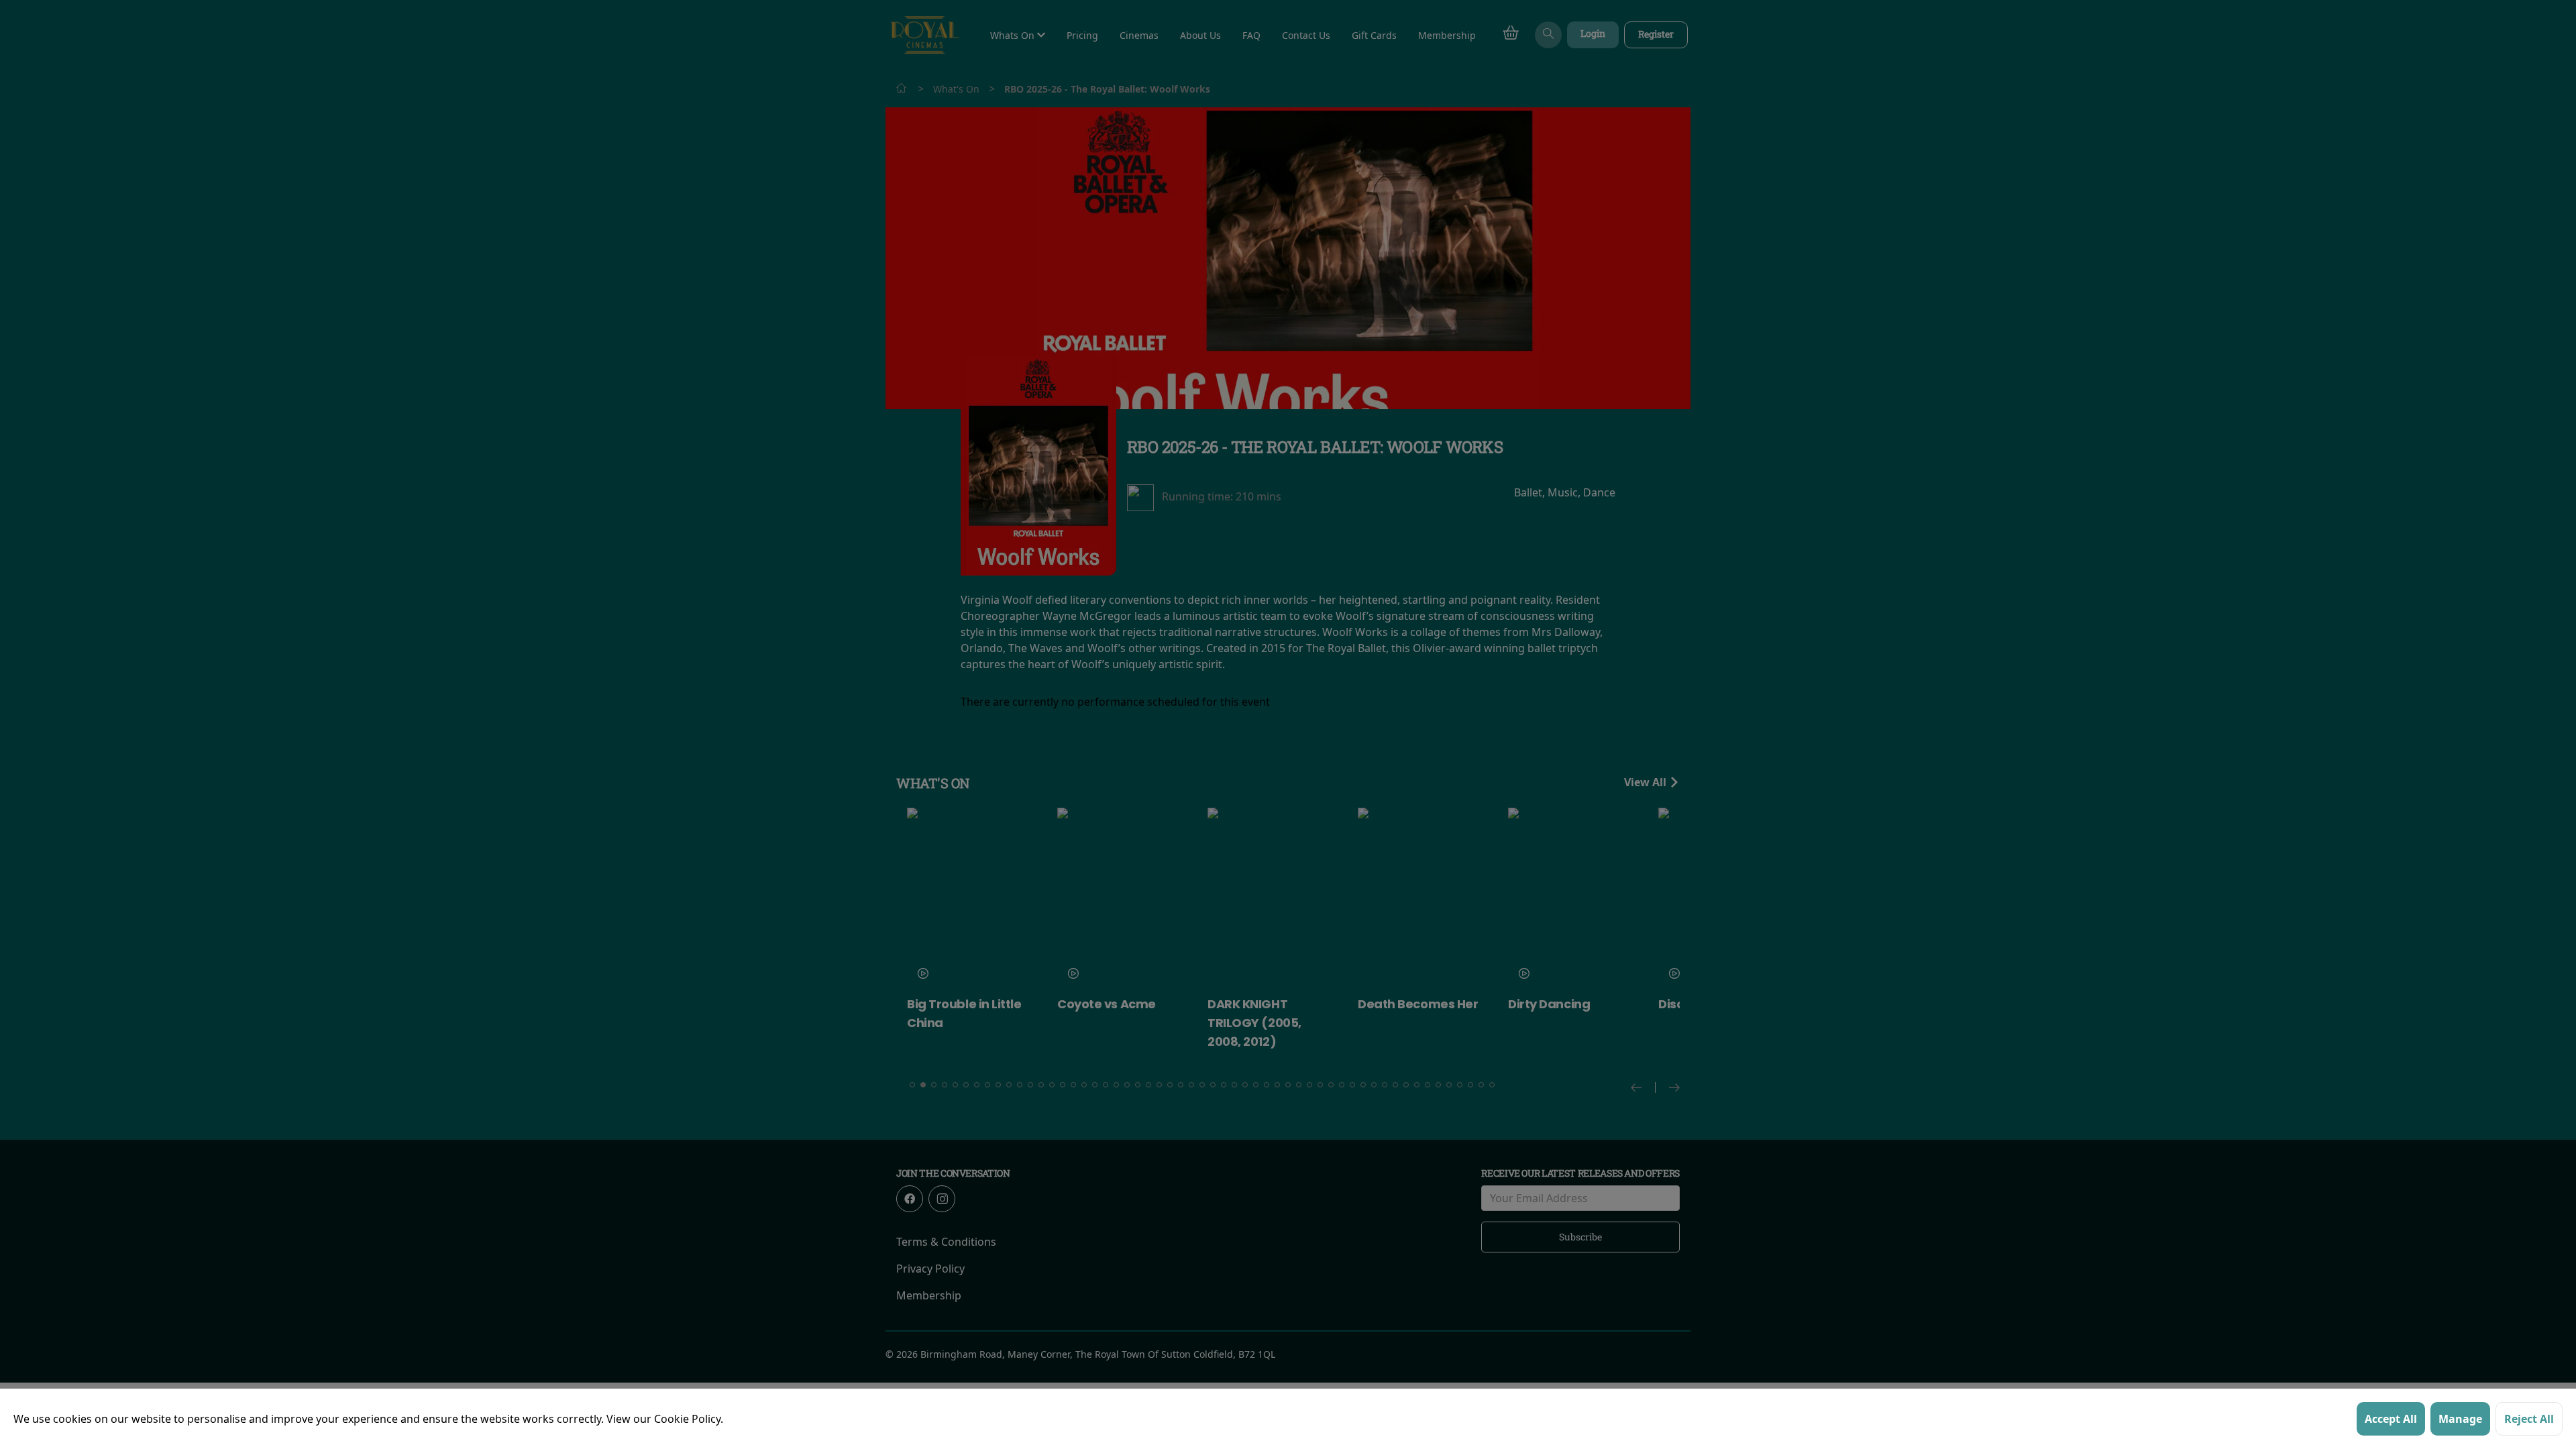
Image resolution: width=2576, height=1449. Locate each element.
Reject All (2529, 1419)
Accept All (2391, 1419)
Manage (2460, 1419)
